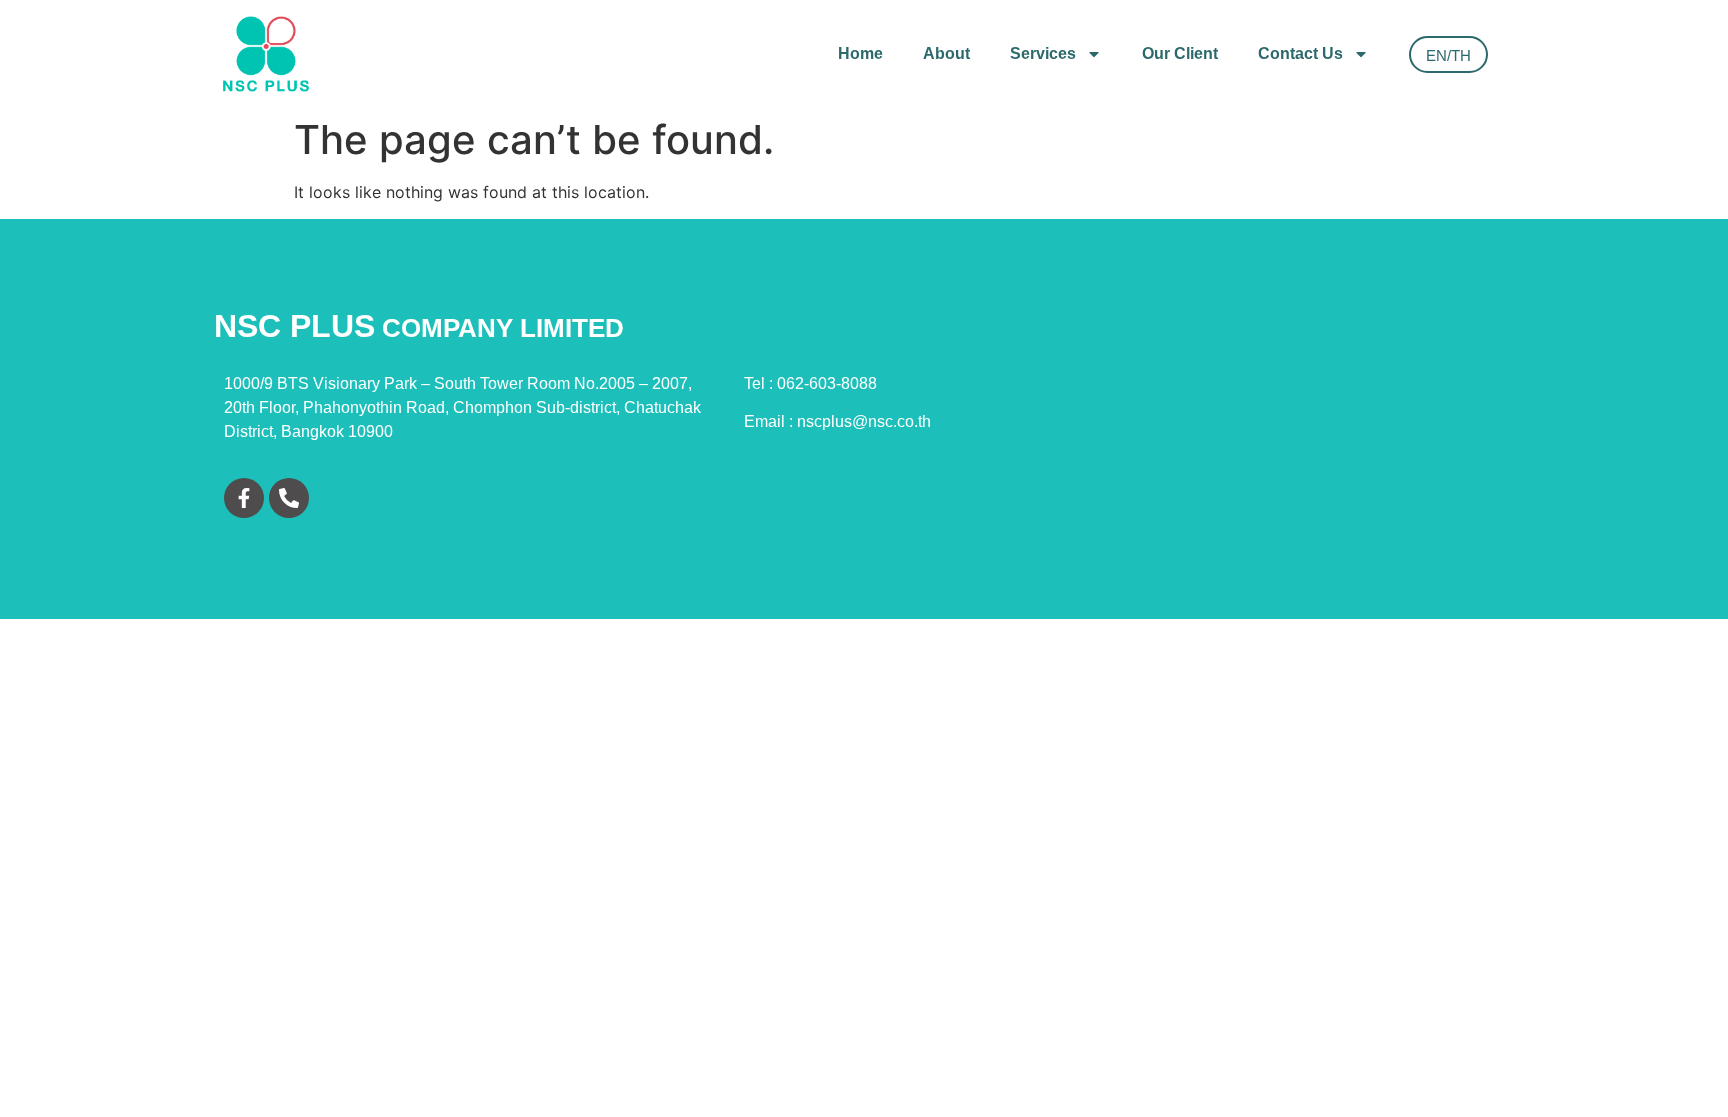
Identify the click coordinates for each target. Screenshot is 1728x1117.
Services (1043, 53)
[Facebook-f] (244, 498)
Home (860, 53)
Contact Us (1300, 53)
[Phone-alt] (289, 498)
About (946, 53)
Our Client (1180, 53)
